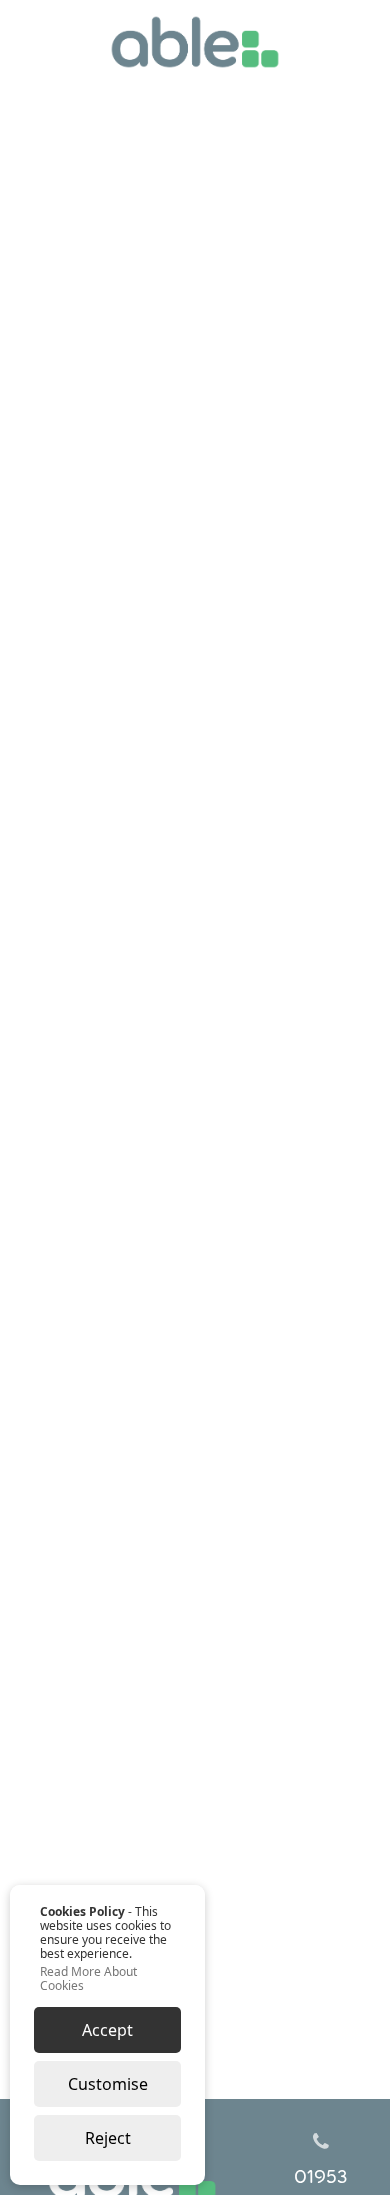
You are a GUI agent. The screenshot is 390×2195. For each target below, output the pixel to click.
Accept (107, 2030)
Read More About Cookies (88, 1979)
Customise (108, 2084)
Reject (108, 2138)
